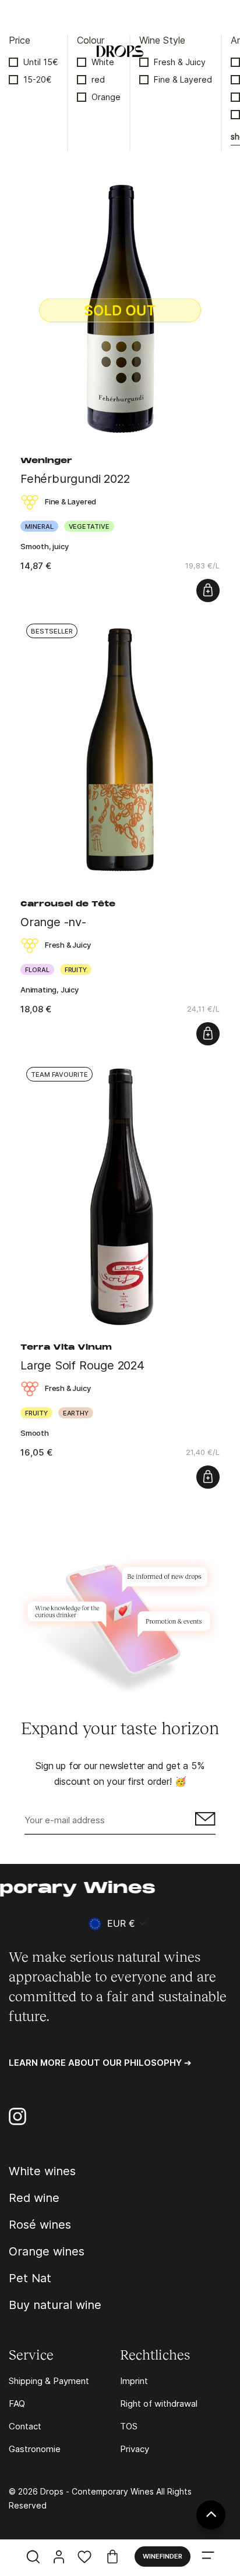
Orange (106, 97)
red (98, 79)
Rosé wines (40, 2225)
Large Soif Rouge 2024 (82, 1365)
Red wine (34, 2198)
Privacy (135, 2449)
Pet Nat (30, 2278)
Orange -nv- (53, 922)
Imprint (134, 2381)
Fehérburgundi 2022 (75, 479)
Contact (25, 2426)
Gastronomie (35, 2449)
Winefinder (163, 2556)
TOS (129, 2426)
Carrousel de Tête (68, 905)
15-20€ (38, 79)
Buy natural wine (55, 2305)
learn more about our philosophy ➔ (100, 2063)
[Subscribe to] (204, 1821)
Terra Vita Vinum (66, 1348)
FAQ (17, 2404)
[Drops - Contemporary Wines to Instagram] (17, 2116)
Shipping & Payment (49, 2381)
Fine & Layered (183, 79)
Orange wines (47, 2251)
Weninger (46, 461)
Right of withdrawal (159, 2404)
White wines (42, 2171)
